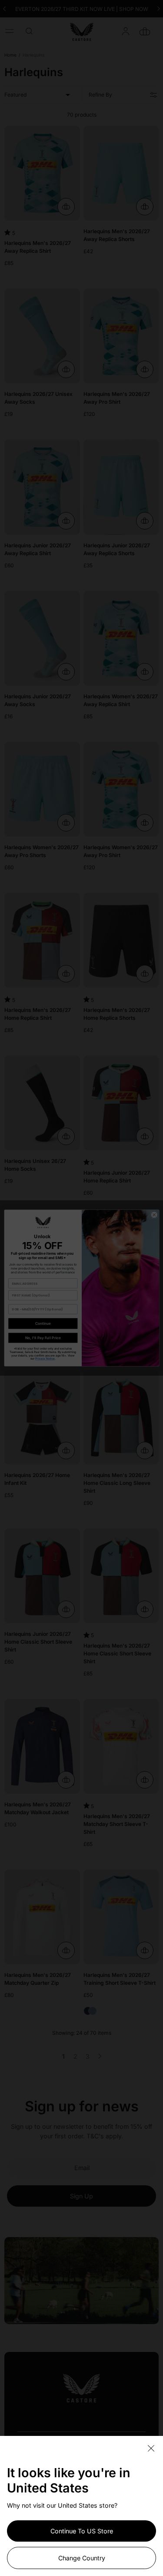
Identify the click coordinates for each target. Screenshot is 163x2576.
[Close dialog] (154, 1215)
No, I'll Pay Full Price (43, 1338)
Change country (82, 2558)
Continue (43, 1323)
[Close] (151, 2449)
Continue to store (82, 2531)
